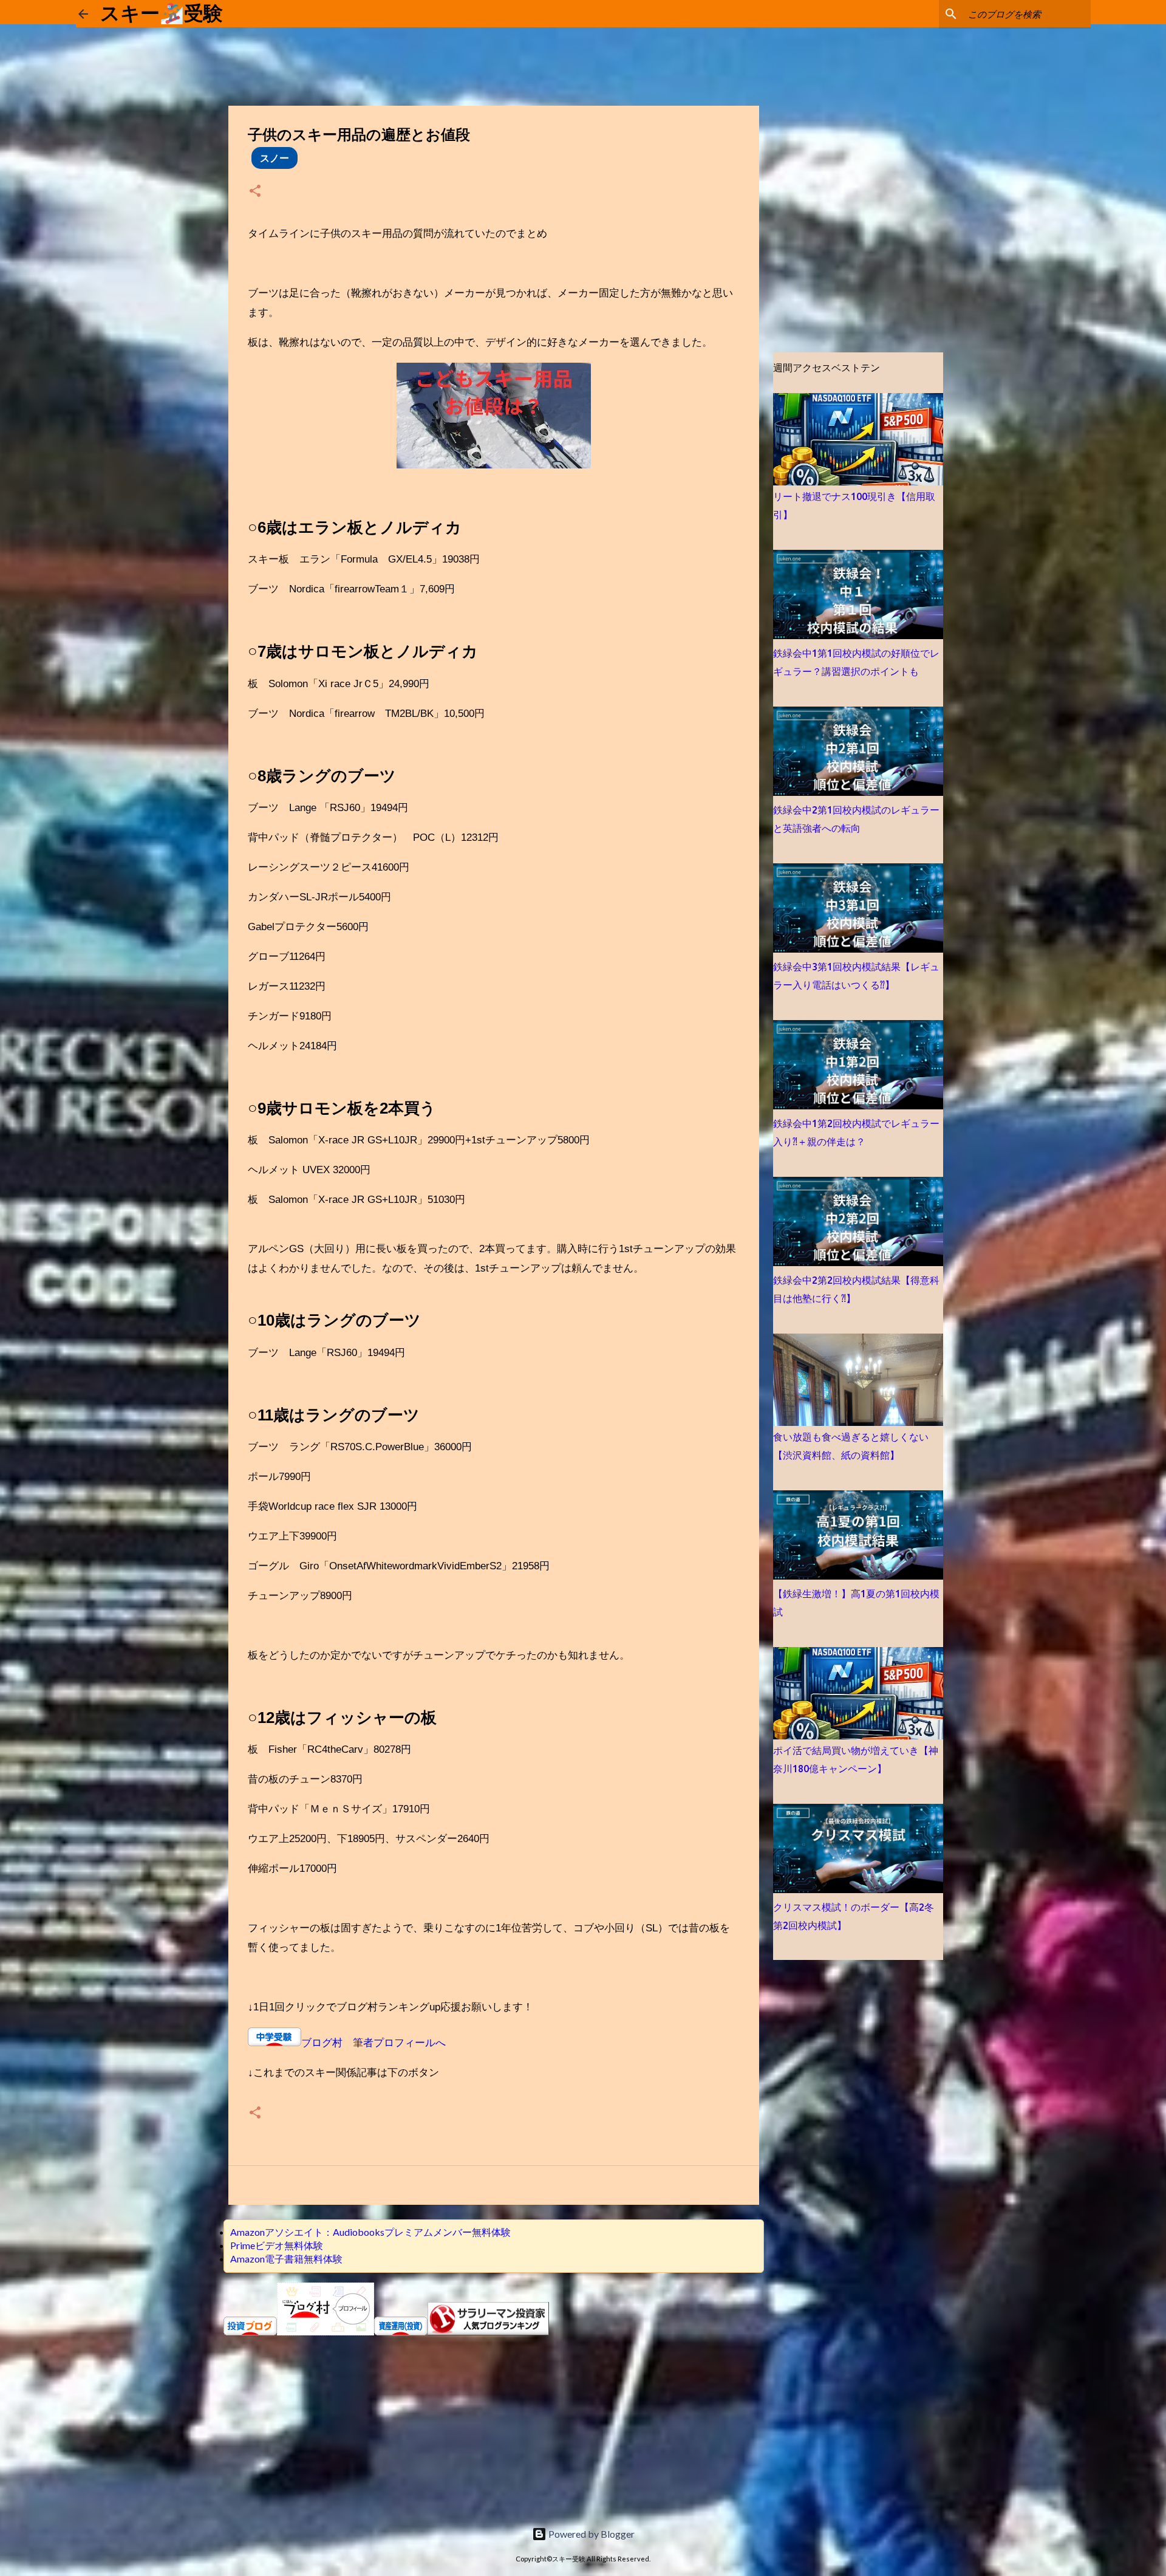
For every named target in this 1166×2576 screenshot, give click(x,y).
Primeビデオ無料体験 (277, 2245)
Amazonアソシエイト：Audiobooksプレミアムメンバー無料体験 (370, 2232)
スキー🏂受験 (162, 13)
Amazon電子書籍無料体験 (286, 2259)
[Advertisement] (494, 2422)
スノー (274, 158)
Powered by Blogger (591, 2534)
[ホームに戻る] (83, 14)
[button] (255, 192)
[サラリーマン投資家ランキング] (488, 2331)
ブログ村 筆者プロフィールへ (373, 2043)
